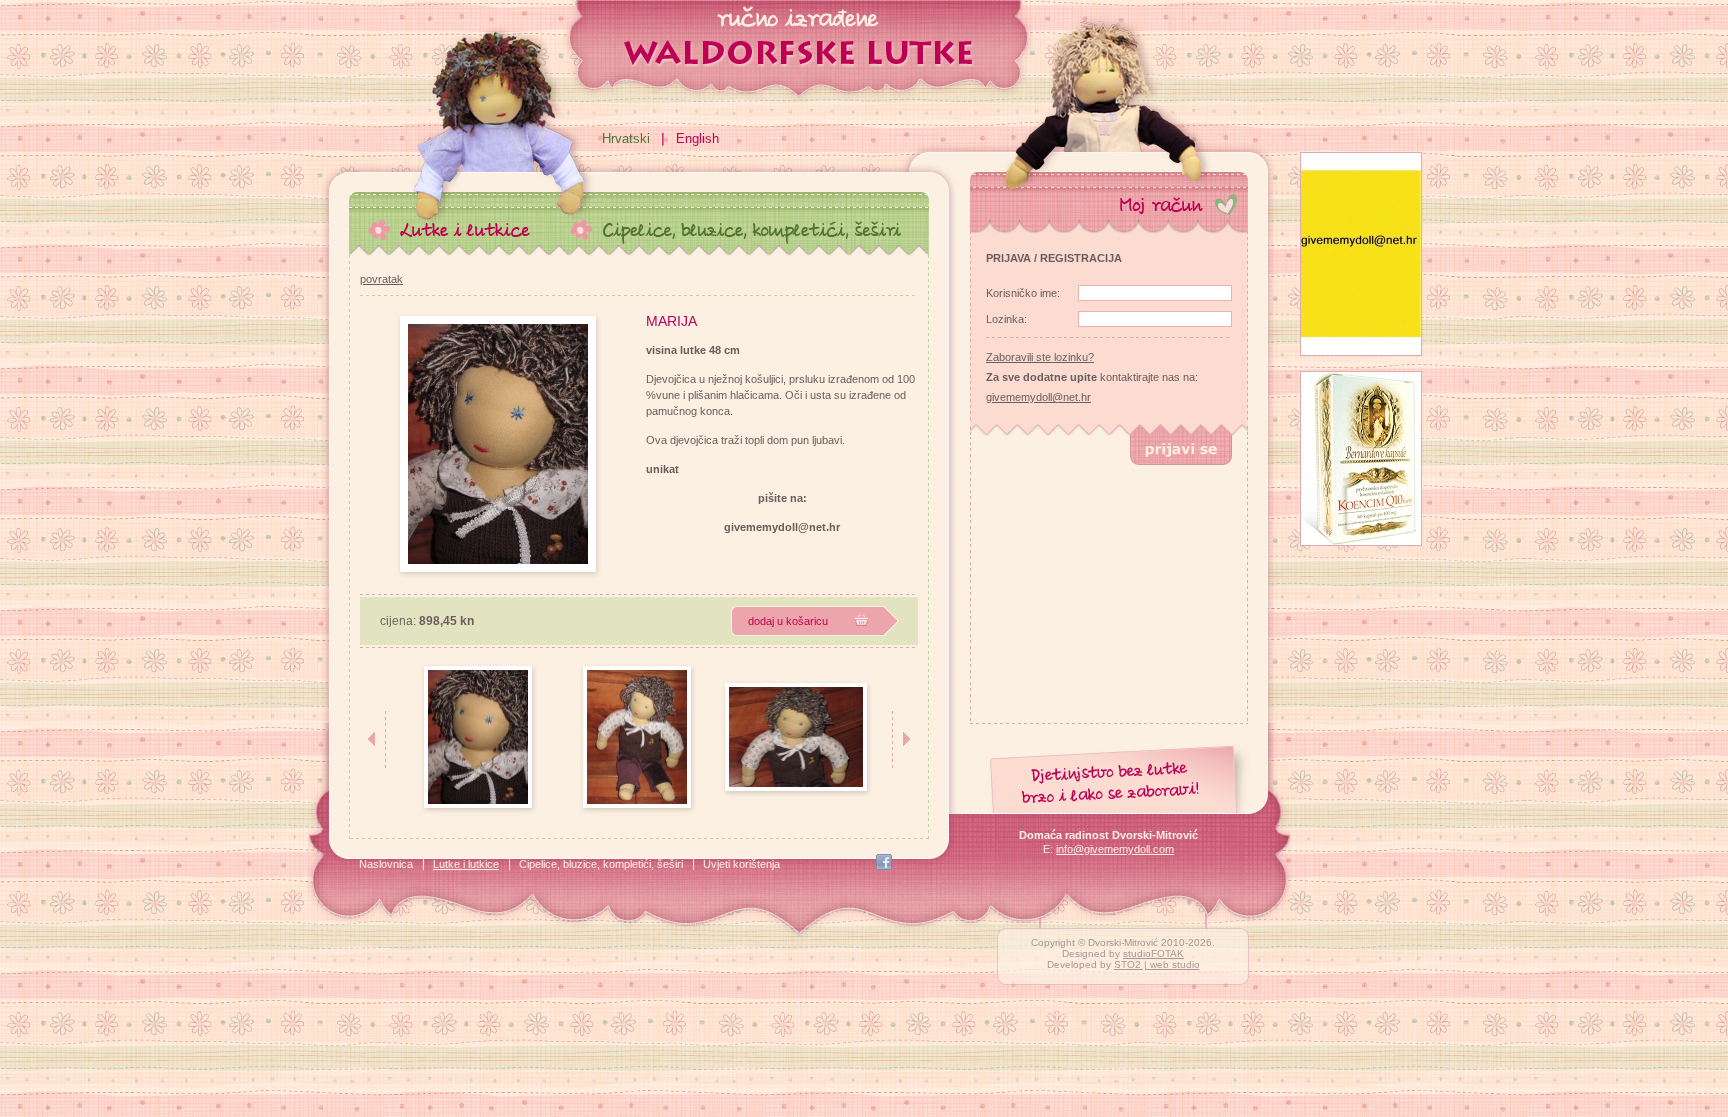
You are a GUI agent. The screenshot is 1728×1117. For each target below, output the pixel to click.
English (697, 138)
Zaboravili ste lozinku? (1040, 357)
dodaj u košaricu (788, 621)
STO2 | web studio (1157, 964)
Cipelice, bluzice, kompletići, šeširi (601, 864)
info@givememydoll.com (1115, 849)
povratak (381, 279)
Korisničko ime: (1023, 293)
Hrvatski (626, 138)
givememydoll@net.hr (1038, 397)
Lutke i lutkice (466, 864)
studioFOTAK (1153, 953)
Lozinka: (1006, 319)
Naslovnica (386, 864)
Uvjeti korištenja (741, 864)
